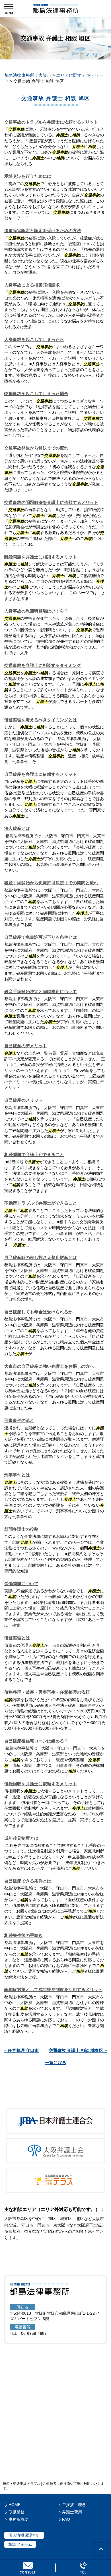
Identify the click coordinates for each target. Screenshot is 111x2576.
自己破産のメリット (23, 1100)
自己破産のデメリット (26, 1046)
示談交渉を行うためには (28, 176)
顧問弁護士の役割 (21, 1529)
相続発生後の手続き (23, 1935)
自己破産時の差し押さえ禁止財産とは (41, 1257)
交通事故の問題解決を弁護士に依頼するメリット (51, 502)
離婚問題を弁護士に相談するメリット (41, 557)
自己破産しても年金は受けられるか (38, 1312)
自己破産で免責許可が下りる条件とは (41, 937)
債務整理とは (17, 1638)
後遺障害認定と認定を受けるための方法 (43, 231)
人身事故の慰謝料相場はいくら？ (36, 611)
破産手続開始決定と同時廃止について (41, 992)
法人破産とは (17, 828)
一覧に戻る (56, 2063)
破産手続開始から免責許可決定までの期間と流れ (51, 883)
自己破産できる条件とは (28, 1881)
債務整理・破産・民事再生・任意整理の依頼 (47, 1692)
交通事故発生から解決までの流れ (36, 448)
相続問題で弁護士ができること (34, 1155)
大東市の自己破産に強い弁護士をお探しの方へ (49, 1366)
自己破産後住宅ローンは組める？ (36, 1741)
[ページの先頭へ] (101, 2549)
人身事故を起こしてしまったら (34, 339)
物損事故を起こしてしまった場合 (36, 394)
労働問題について (21, 1584)
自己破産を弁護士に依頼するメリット (41, 774)
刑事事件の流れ (19, 1420)
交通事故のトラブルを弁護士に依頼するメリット (51, 122)
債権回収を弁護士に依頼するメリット (41, 1784)
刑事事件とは (17, 1475)
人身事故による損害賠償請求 (32, 285)
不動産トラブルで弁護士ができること (41, 1203)
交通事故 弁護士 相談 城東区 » (78, 2050)
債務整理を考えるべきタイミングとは (41, 720)
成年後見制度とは (21, 1838)
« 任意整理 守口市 (21, 2050)
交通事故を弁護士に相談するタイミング (43, 665)
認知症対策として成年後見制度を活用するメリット (53, 1989)
